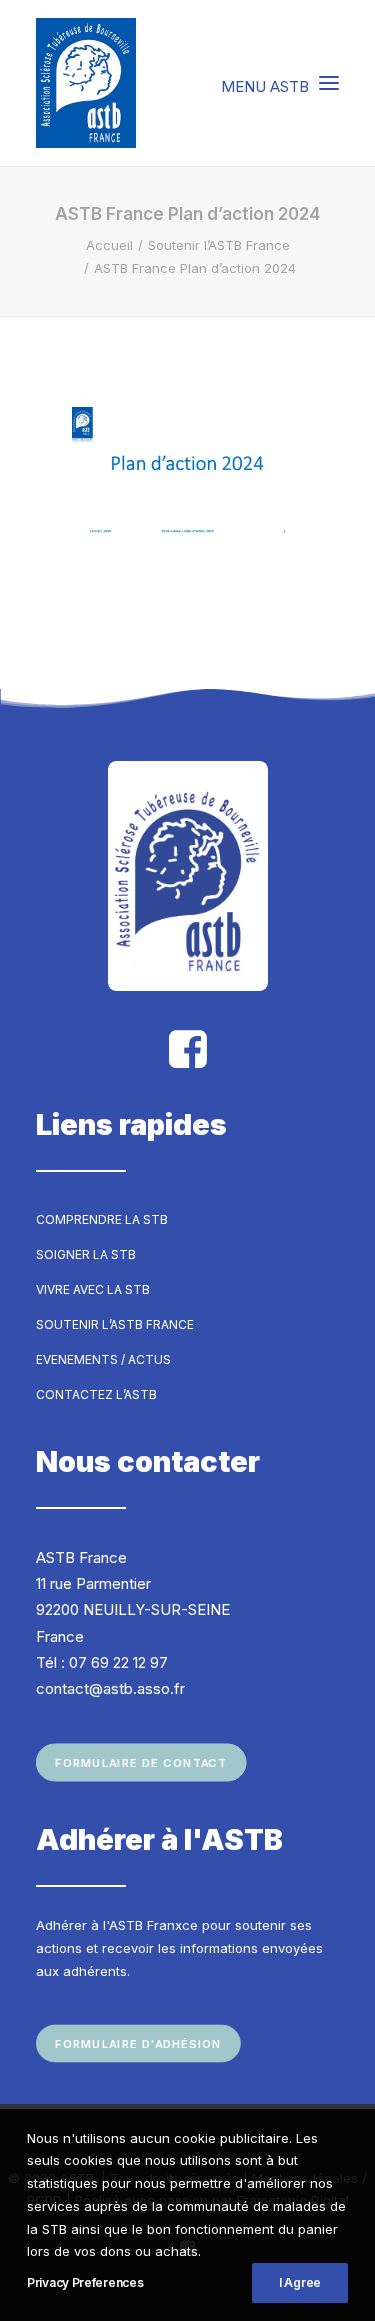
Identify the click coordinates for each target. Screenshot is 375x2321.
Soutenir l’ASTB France (219, 245)
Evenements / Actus (103, 1359)
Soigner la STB (86, 1254)
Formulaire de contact (141, 1763)
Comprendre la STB (102, 1219)
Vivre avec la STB (93, 1289)
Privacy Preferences (85, 2282)
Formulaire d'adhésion (138, 2043)
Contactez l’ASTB (96, 1394)
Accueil (109, 245)
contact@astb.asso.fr (110, 1688)
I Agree (300, 2282)
